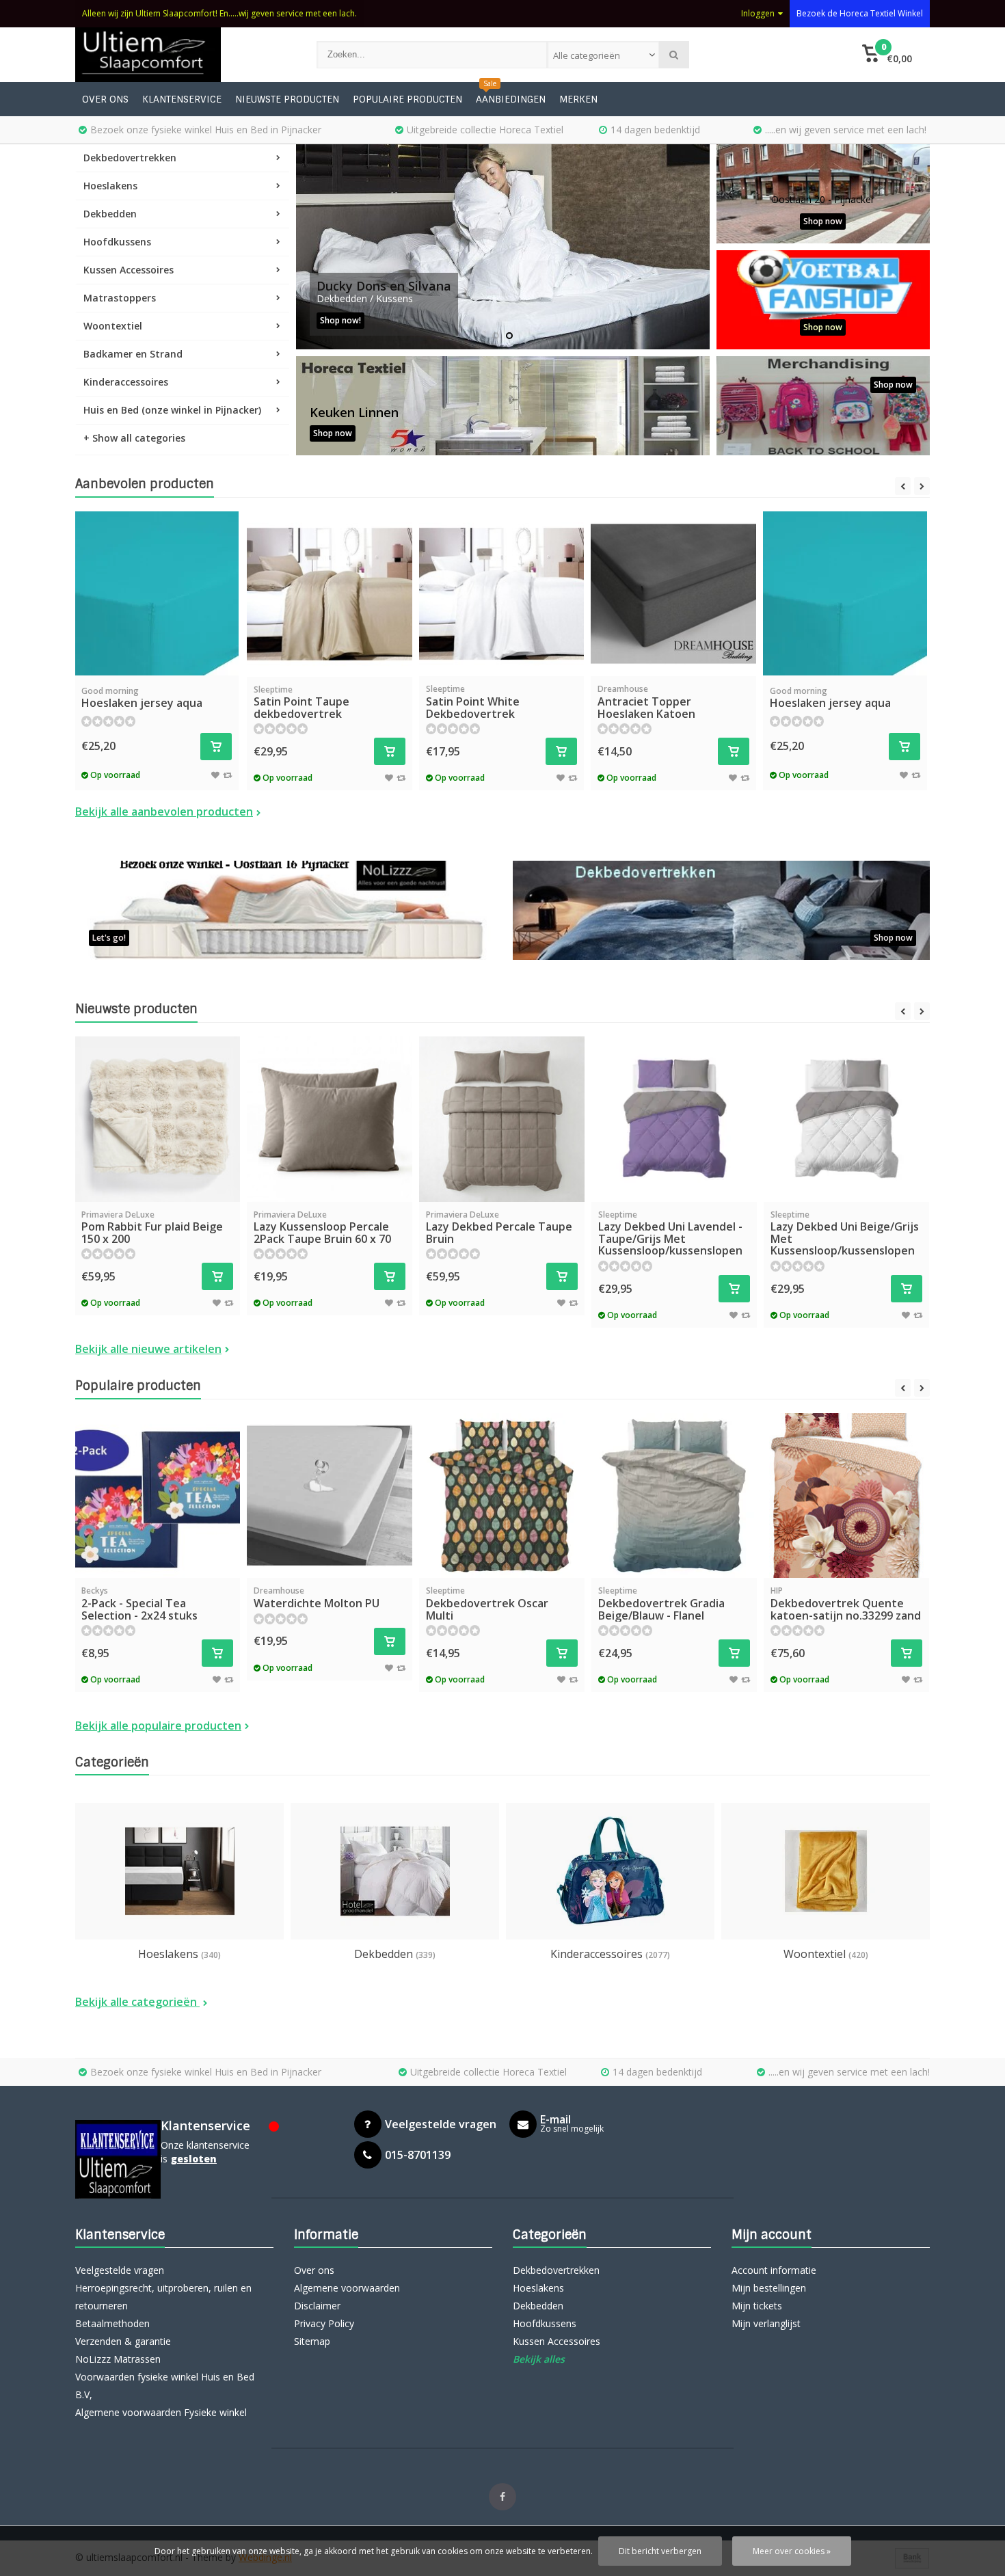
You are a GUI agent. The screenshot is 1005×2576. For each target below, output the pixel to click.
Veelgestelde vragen (120, 2270)
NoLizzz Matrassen (118, 2359)
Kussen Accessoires (129, 270)
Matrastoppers (120, 298)
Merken (578, 99)
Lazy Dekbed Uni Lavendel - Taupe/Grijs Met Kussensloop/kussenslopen (670, 1234)
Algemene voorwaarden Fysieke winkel (161, 2412)
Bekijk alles (539, 2359)
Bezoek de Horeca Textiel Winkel (860, 13)
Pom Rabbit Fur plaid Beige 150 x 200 (152, 1227)
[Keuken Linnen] (503, 406)
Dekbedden (110, 214)
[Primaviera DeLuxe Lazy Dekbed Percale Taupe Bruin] (502, 1119)
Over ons (105, 99)
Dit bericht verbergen (660, 2551)
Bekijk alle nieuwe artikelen (148, 1349)
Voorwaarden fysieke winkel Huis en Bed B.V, (165, 2386)
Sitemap (312, 2341)
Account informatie (774, 2270)
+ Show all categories (134, 438)
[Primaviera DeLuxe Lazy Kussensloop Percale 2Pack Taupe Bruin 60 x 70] (330, 1119)
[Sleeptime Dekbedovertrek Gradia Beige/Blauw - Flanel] (674, 1496)
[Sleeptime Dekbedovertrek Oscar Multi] (502, 1496)
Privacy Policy (324, 2323)
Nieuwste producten (287, 99)
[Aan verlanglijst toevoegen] (215, 775)
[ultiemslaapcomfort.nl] (182, 55)
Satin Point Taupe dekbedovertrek (301, 702)
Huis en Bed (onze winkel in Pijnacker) (172, 410)
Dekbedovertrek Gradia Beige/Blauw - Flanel (661, 1604)
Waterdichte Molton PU (317, 1598)
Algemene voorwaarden (347, 2288)
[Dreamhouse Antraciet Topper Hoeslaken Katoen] (673, 594)
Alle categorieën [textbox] (587, 55)
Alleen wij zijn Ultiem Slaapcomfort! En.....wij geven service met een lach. (219, 13)
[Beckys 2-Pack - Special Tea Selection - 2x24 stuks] (157, 1496)
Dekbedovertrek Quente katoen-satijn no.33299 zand (846, 1604)
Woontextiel (113, 326)
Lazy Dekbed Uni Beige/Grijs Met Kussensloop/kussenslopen (845, 1234)
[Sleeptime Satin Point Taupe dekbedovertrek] (330, 594)
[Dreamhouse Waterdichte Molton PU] (330, 1496)
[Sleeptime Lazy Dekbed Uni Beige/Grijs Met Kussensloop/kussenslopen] (846, 1119)
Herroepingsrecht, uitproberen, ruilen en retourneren (163, 2297)
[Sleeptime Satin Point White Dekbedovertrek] (502, 594)
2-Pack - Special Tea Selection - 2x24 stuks (139, 1604)
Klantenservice (182, 99)
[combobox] (603, 55)
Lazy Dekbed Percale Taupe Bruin (499, 1227)
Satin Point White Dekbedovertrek (473, 702)
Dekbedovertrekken (130, 158)
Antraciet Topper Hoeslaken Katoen (646, 702)
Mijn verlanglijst (766, 2323)
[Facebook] (502, 2497)
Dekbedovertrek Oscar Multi (487, 1604)
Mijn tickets (757, 2306)
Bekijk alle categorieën (137, 2002)
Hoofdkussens (117, 242)
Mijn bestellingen (769, 2288)
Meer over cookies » (792, 2551)
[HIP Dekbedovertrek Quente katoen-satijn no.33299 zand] (846, 1496)
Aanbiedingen (511, 99)
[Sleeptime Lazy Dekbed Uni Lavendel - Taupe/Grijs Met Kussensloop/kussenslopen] (674, 1119)
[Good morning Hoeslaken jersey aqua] (157, 593)
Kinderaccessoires (126, 382)
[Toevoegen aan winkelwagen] (216, 747)
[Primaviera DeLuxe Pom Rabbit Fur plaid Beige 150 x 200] (157, 1119)
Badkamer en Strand (133, 354)
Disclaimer (317, 2306)
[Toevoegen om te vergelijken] (227, 775)
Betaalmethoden (112, 2323)
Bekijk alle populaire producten (158, 1726)
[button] (887, 55)
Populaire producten (407, 99)
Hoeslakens (110, 186)
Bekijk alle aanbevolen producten (164, 811)
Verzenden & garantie (123, 2341)
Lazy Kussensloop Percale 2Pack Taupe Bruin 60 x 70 (322, 1227)
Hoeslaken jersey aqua (142, 698)
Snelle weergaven (157, 655)
